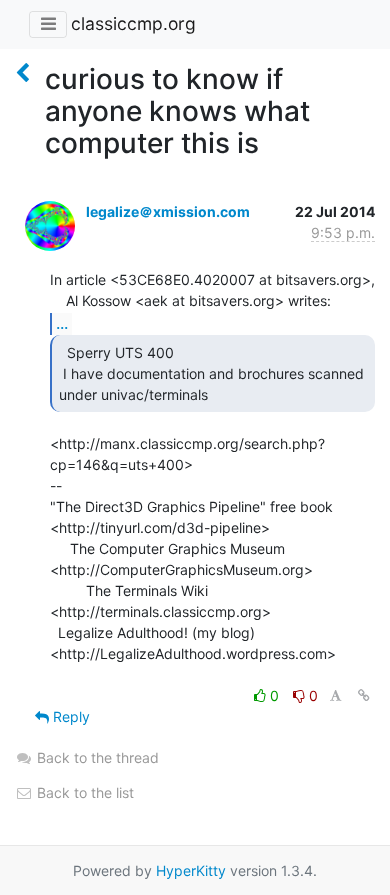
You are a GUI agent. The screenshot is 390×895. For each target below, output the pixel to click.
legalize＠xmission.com (168, 211)
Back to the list (83, 792)
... (62, 323)
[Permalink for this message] (364, 695)
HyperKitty (191, 870)
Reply (69, 716)
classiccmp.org (133, 23)
